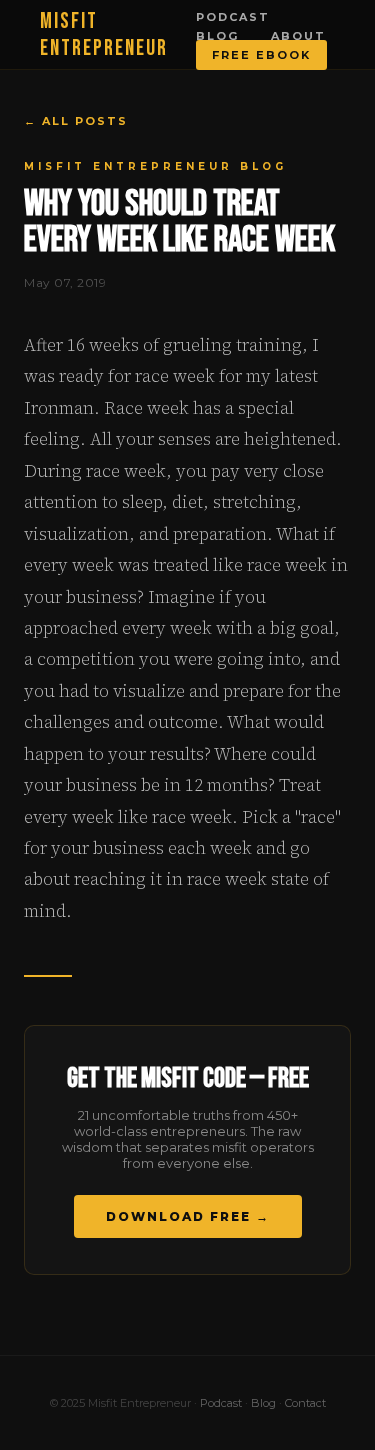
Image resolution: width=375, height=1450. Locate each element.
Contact (305, 1403)
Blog (217, 36)
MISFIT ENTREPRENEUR (104, 35)
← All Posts (76, 121)
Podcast (233, 17)
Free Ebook (261, 55)
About (298, 36)
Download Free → (188, 1216)
